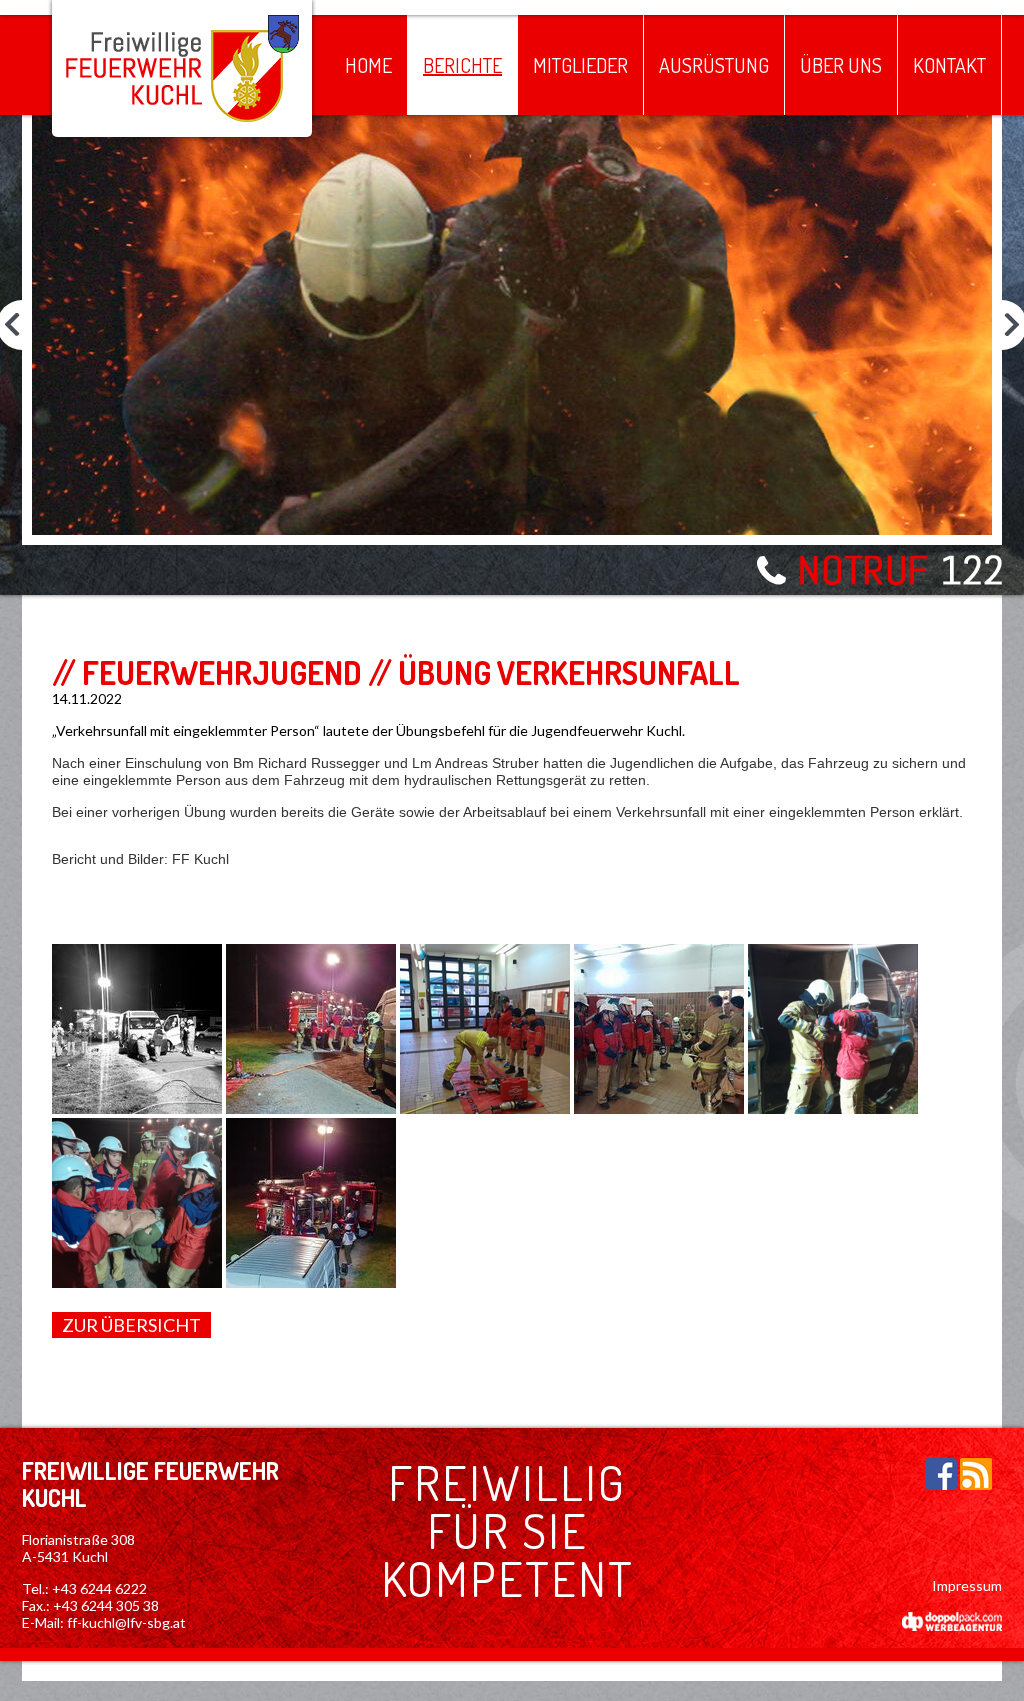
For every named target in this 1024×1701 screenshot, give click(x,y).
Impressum (967, 1585)
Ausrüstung (714, 65)
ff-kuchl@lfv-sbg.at (126, 1622)
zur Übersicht (131, 1325)
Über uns (841, 65)
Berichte (462, 65)
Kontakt (949, 65)
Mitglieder (580, 65)
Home (368, 65)
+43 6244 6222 (99, 1588)
